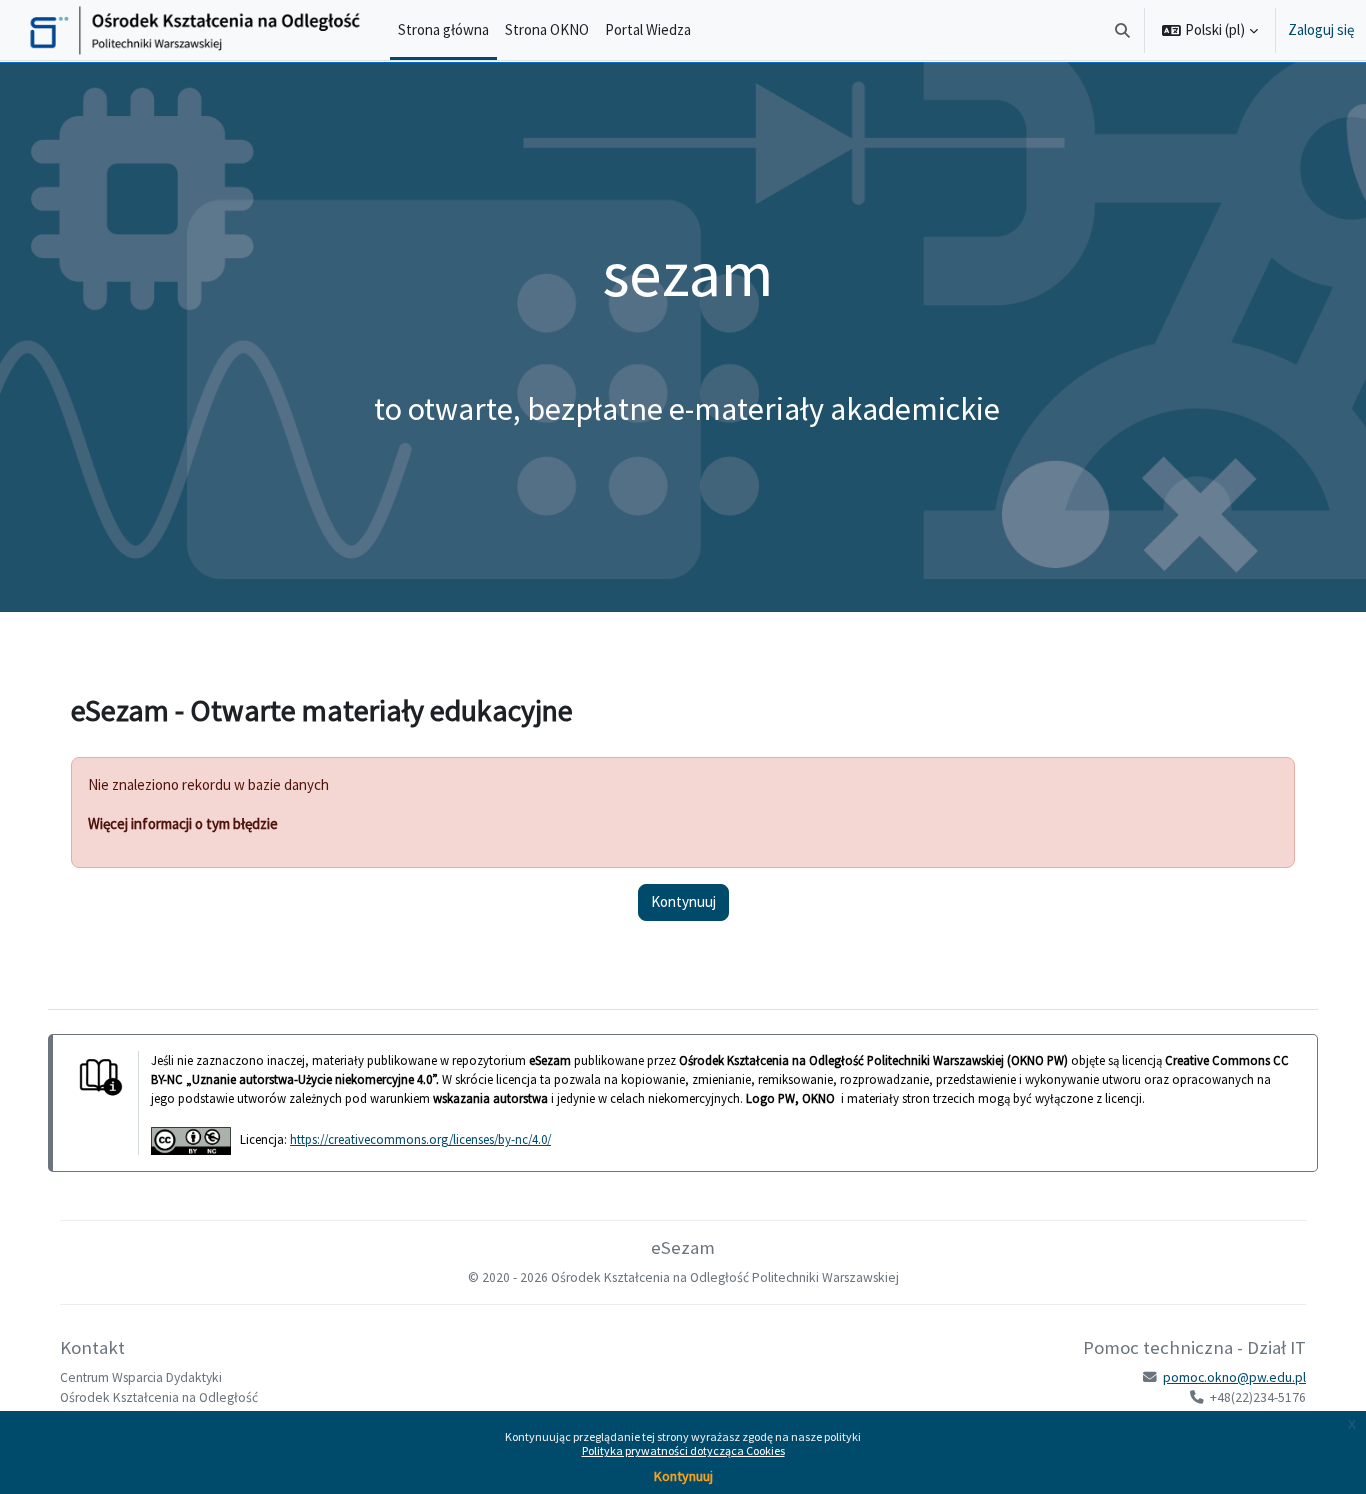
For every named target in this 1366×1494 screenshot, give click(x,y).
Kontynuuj (683, 1476)
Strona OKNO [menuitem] (547, 29)
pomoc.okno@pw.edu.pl (1234, 1377)
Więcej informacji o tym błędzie (183, 823)
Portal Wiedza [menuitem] (648, 29)
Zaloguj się (1321, 29)
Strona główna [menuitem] (443, 29)
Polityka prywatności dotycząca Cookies (683, 1450)
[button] (1123, 30)
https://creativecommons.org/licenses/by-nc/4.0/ (420, 1139)
